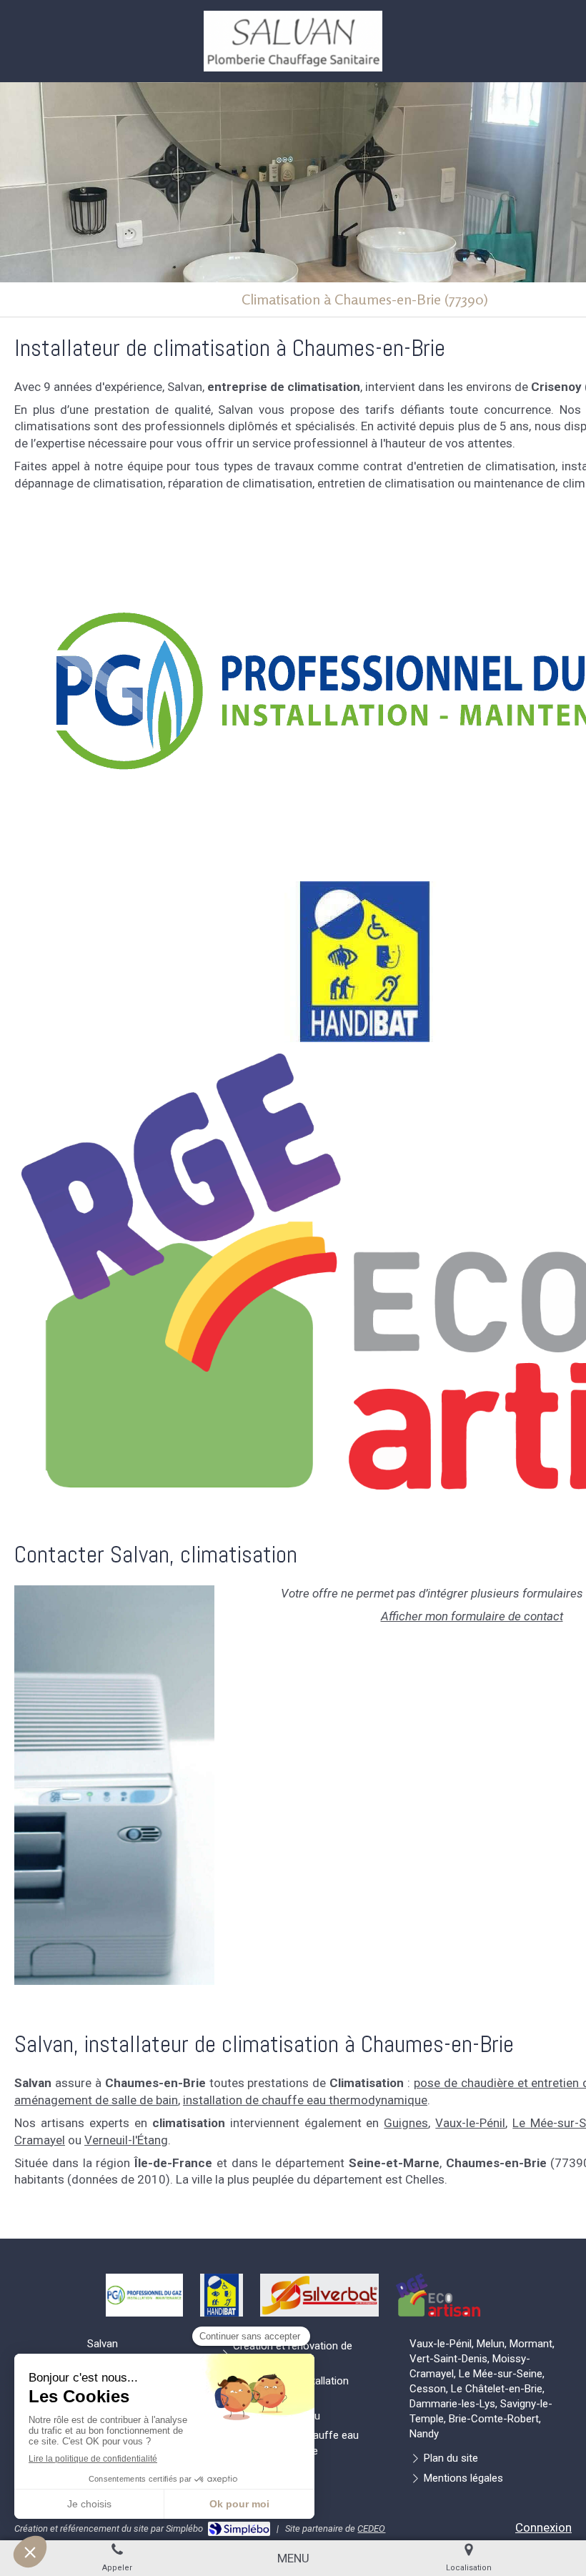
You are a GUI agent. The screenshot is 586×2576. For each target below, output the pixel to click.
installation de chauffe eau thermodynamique (305, 2100)
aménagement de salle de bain (96, 2100)
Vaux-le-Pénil (470, 2123)
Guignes (406, 2123)
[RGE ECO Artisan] (438, 2295)
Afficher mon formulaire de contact (472, 1616)
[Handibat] (365, 962)
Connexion (543, 2527)
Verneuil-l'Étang (126, 2140)
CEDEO (371, 2528)
